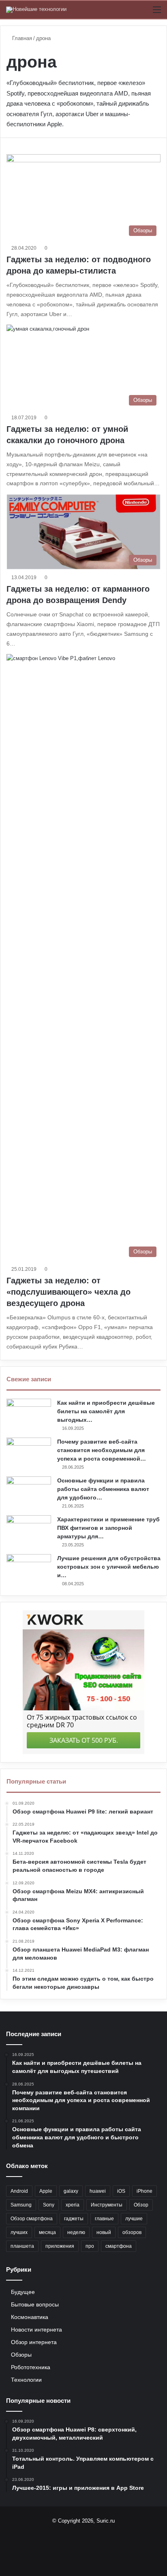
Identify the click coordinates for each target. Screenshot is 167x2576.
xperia (73, 2205)
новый (104, 2232)
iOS (121, 2191)
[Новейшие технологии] (36, 10)
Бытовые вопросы (35, 2305)
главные (104, 2219)
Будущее (23, 2292)
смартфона (119, 2246)
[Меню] (157, 13)
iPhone (145, 2191)
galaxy (71, 2191)
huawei (98, 2191)
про (90, 2246)
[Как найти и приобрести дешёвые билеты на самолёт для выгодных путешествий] (29, 1414)
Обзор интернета (34, 2342)
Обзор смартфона (32, 2219)
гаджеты (74, 2219)
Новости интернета (36, 2330)
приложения (60, 2246)
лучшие (134, 2219)
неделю (76, 2232)
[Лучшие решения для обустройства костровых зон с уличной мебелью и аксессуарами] (29, 1569)
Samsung (21, 2205)
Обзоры (21, 2355)
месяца (47, 2232)
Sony (49, 2205)
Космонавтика (30, 2317)
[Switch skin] (143, 13)
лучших (19, 2232)
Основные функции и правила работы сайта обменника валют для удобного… (103, 1489)
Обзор (141, 2205)
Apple (46, 2191)
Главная (21, 38)
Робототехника (31, 2367)
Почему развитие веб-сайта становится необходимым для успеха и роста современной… (102, 1450)
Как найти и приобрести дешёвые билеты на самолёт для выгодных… (106, 1411)
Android (19, 2191)
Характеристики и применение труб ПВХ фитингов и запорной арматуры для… (108, 1528)
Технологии (26, 2380)
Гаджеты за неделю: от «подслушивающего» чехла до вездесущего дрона (69, 1292)
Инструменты (107, 2205)
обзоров (132, 2232)
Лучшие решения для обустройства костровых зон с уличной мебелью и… (109, 1567)
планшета (22, 2246)
